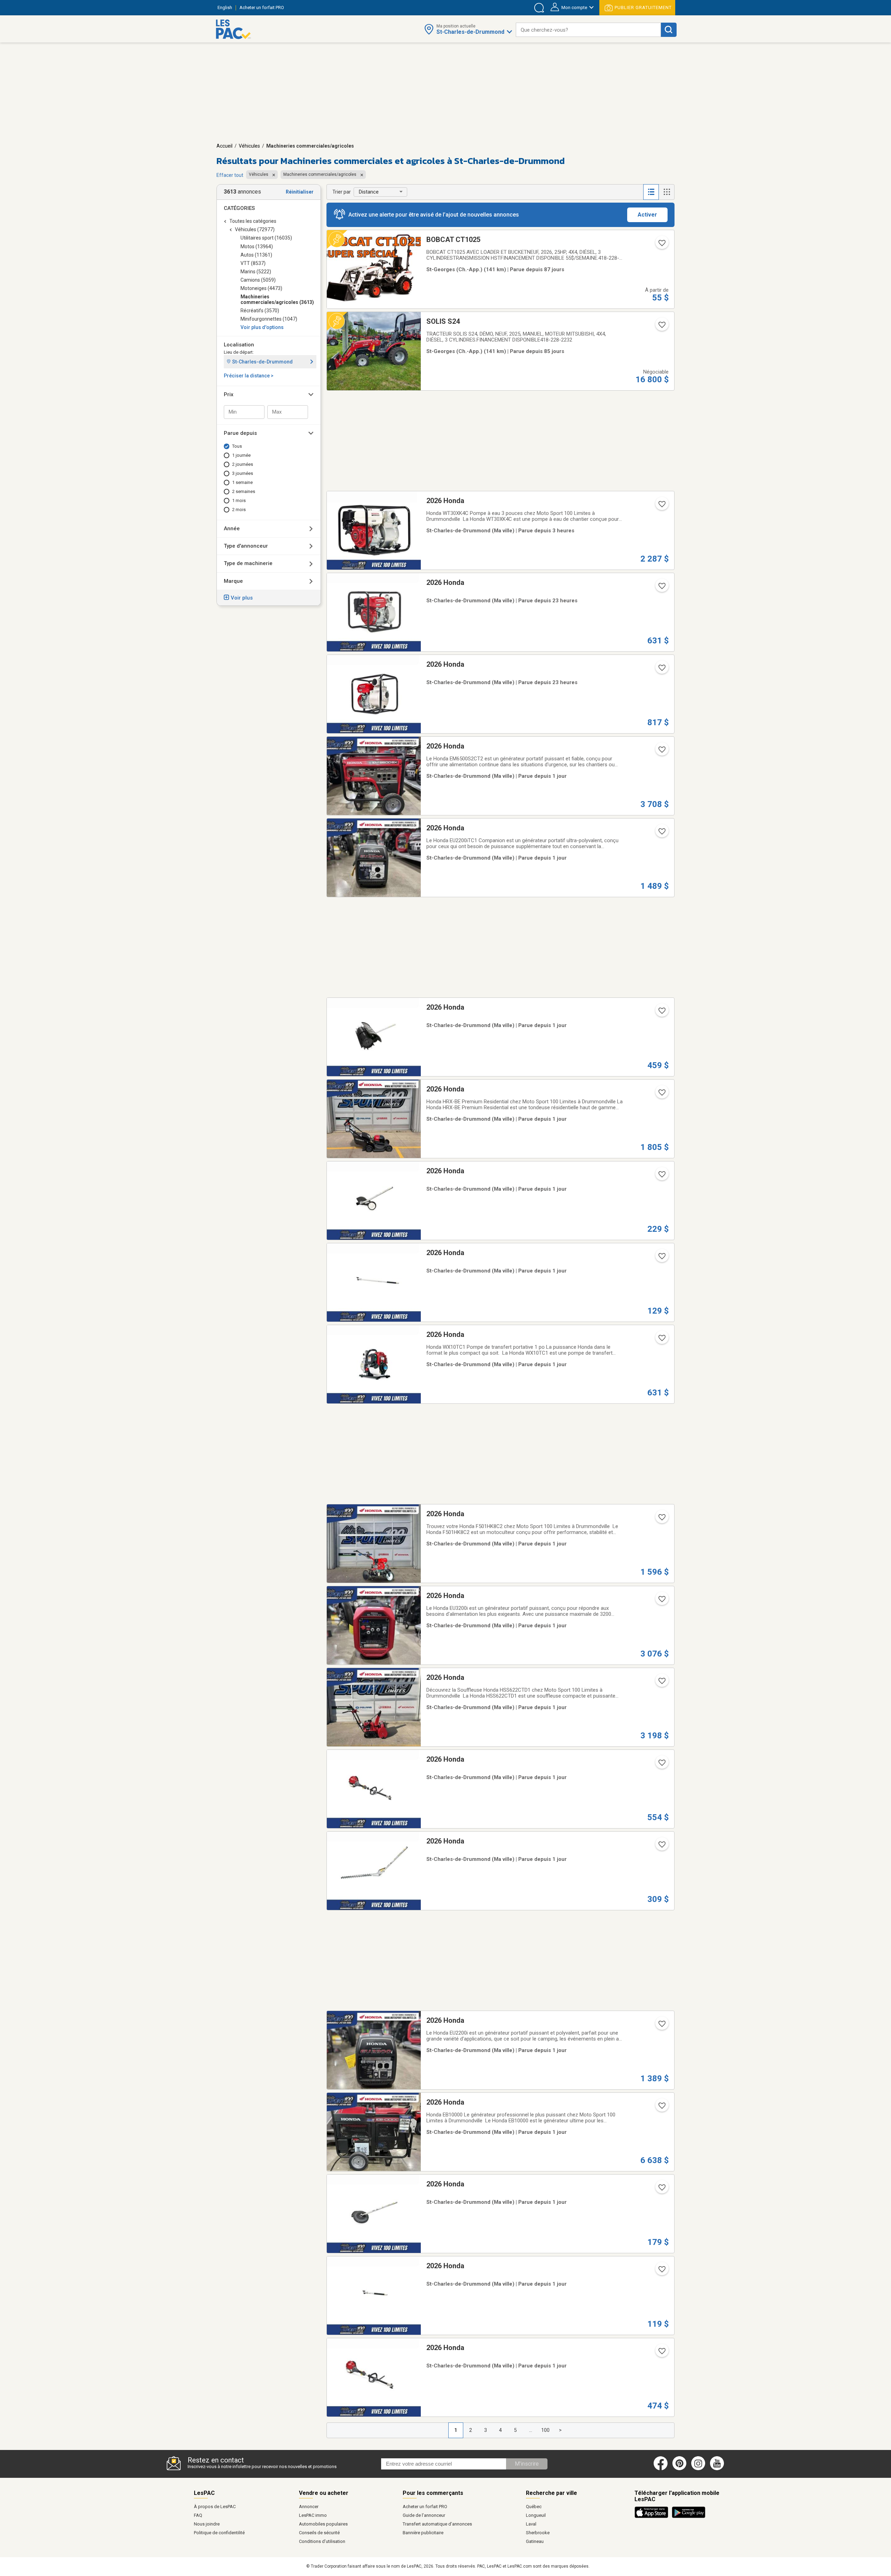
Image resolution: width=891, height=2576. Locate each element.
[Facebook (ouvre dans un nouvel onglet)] (661, 2469)
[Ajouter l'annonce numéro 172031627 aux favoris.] (661, 1340)
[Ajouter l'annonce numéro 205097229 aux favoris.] (661, 1601)
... (531, 2430)
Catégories (239, 208)
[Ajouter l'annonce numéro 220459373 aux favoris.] (661, 1176)
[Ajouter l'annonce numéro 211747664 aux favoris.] (661, 1847)
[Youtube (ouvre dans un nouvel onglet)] (718, 2469)
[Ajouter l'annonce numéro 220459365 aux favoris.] (661, 2271)
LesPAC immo (313, 2515)
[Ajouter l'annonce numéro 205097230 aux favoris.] (661, 2026)
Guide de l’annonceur (424, 2515)
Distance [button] (369, 192)
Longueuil (536, 2515)
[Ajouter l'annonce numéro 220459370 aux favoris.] (661, 2190)
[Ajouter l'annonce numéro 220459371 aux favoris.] (661, 1013)
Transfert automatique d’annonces (437, 2524)
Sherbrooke (538, 2533)
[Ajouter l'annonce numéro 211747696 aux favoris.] (661, 1258)
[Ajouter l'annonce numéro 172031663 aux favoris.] (661, 752)
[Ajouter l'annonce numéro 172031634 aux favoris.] (661, 670)
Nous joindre (207, 2524)
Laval (531, 2524)
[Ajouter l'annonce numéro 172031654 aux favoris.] (661, 833)
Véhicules (249, 146)
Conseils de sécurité (319, 2533)
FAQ (198, 2515)
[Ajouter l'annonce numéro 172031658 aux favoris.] (661, 1519)
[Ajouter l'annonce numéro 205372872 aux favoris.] (661, 2353)
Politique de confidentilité (219, 2533)
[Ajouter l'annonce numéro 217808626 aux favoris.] (661, 2108)
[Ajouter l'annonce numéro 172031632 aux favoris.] (661, 1765)
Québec (534, 2507)
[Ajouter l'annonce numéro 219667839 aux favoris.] (661, 245)
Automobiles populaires (323, 2524)
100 (545, 2430)
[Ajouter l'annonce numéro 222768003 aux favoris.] (661, 327)
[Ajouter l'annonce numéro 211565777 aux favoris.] (661, 1683)
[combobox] (588, 30)
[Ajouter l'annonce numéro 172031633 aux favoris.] (661, 588)
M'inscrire (527, 2464)
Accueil (224, 146)
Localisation (239, 345)
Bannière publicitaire (423, 2533)
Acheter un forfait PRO (425, 2507)
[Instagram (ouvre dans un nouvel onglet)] (698, 2469)
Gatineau (535, 2541)
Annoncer (309, 2507)
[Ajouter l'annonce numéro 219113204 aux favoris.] (661, 1095)
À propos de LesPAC (215, 2507)
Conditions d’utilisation (322, 2541)
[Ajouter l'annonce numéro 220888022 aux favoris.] (661, 506)
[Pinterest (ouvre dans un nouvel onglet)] (679, 2469)
